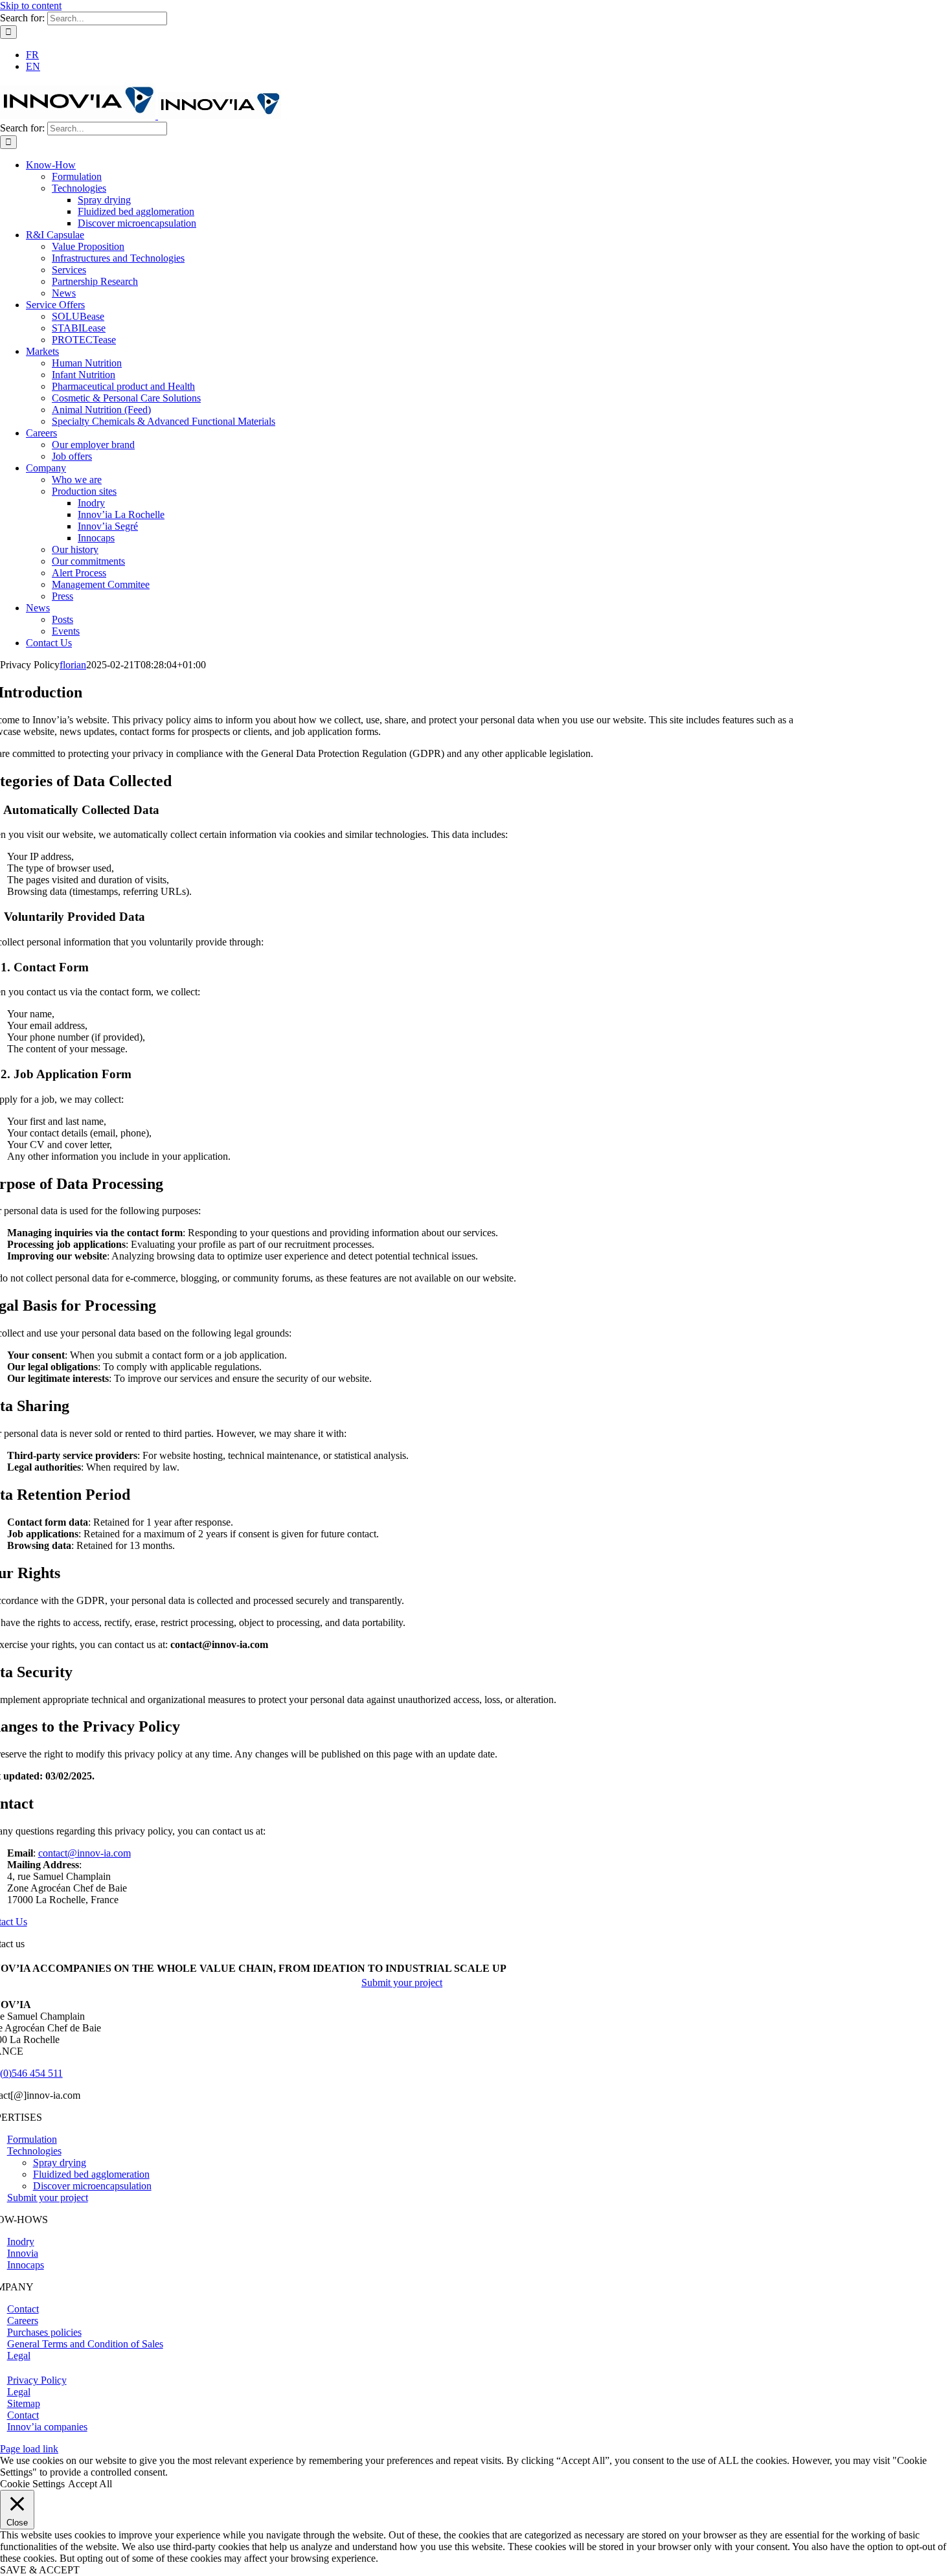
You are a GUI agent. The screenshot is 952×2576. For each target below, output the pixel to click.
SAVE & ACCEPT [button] (40, 2570)
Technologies (34, 2151)
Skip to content (31, 6)
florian (73, 665)
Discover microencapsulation (92, 2186)
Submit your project (48, 2198)
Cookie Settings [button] (32, 2484)
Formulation (32, 2139)
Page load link (29, 2449)
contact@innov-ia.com (85, 1853)
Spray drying (60, 2163)
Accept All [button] (90, 2484)
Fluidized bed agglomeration (91, 2174)
